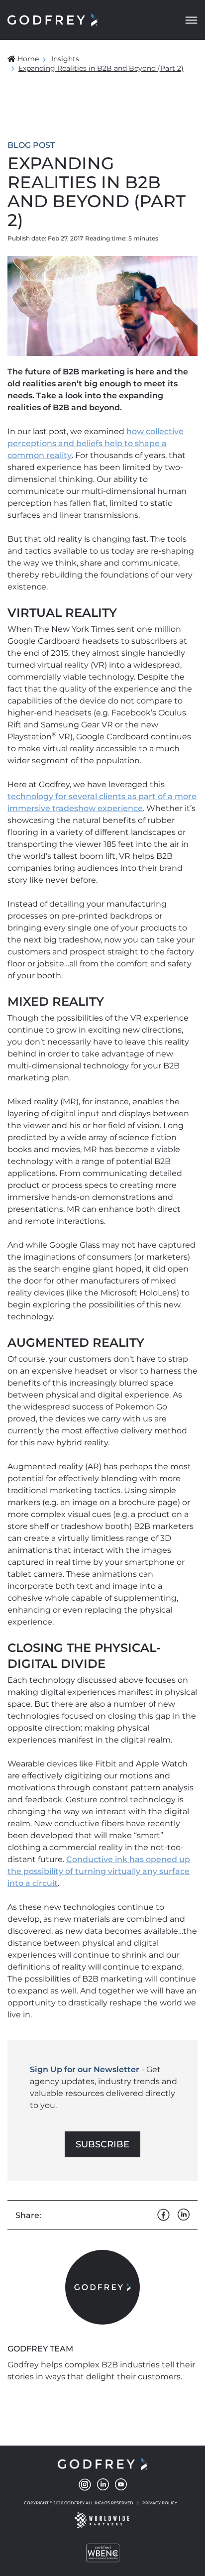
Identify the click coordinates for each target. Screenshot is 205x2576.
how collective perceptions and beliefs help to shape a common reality (96, 443)
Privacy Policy (160, 2503)
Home (28, 59)
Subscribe (102, 2144)
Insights (65, 59)
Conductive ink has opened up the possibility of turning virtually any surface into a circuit (99, 1871)
